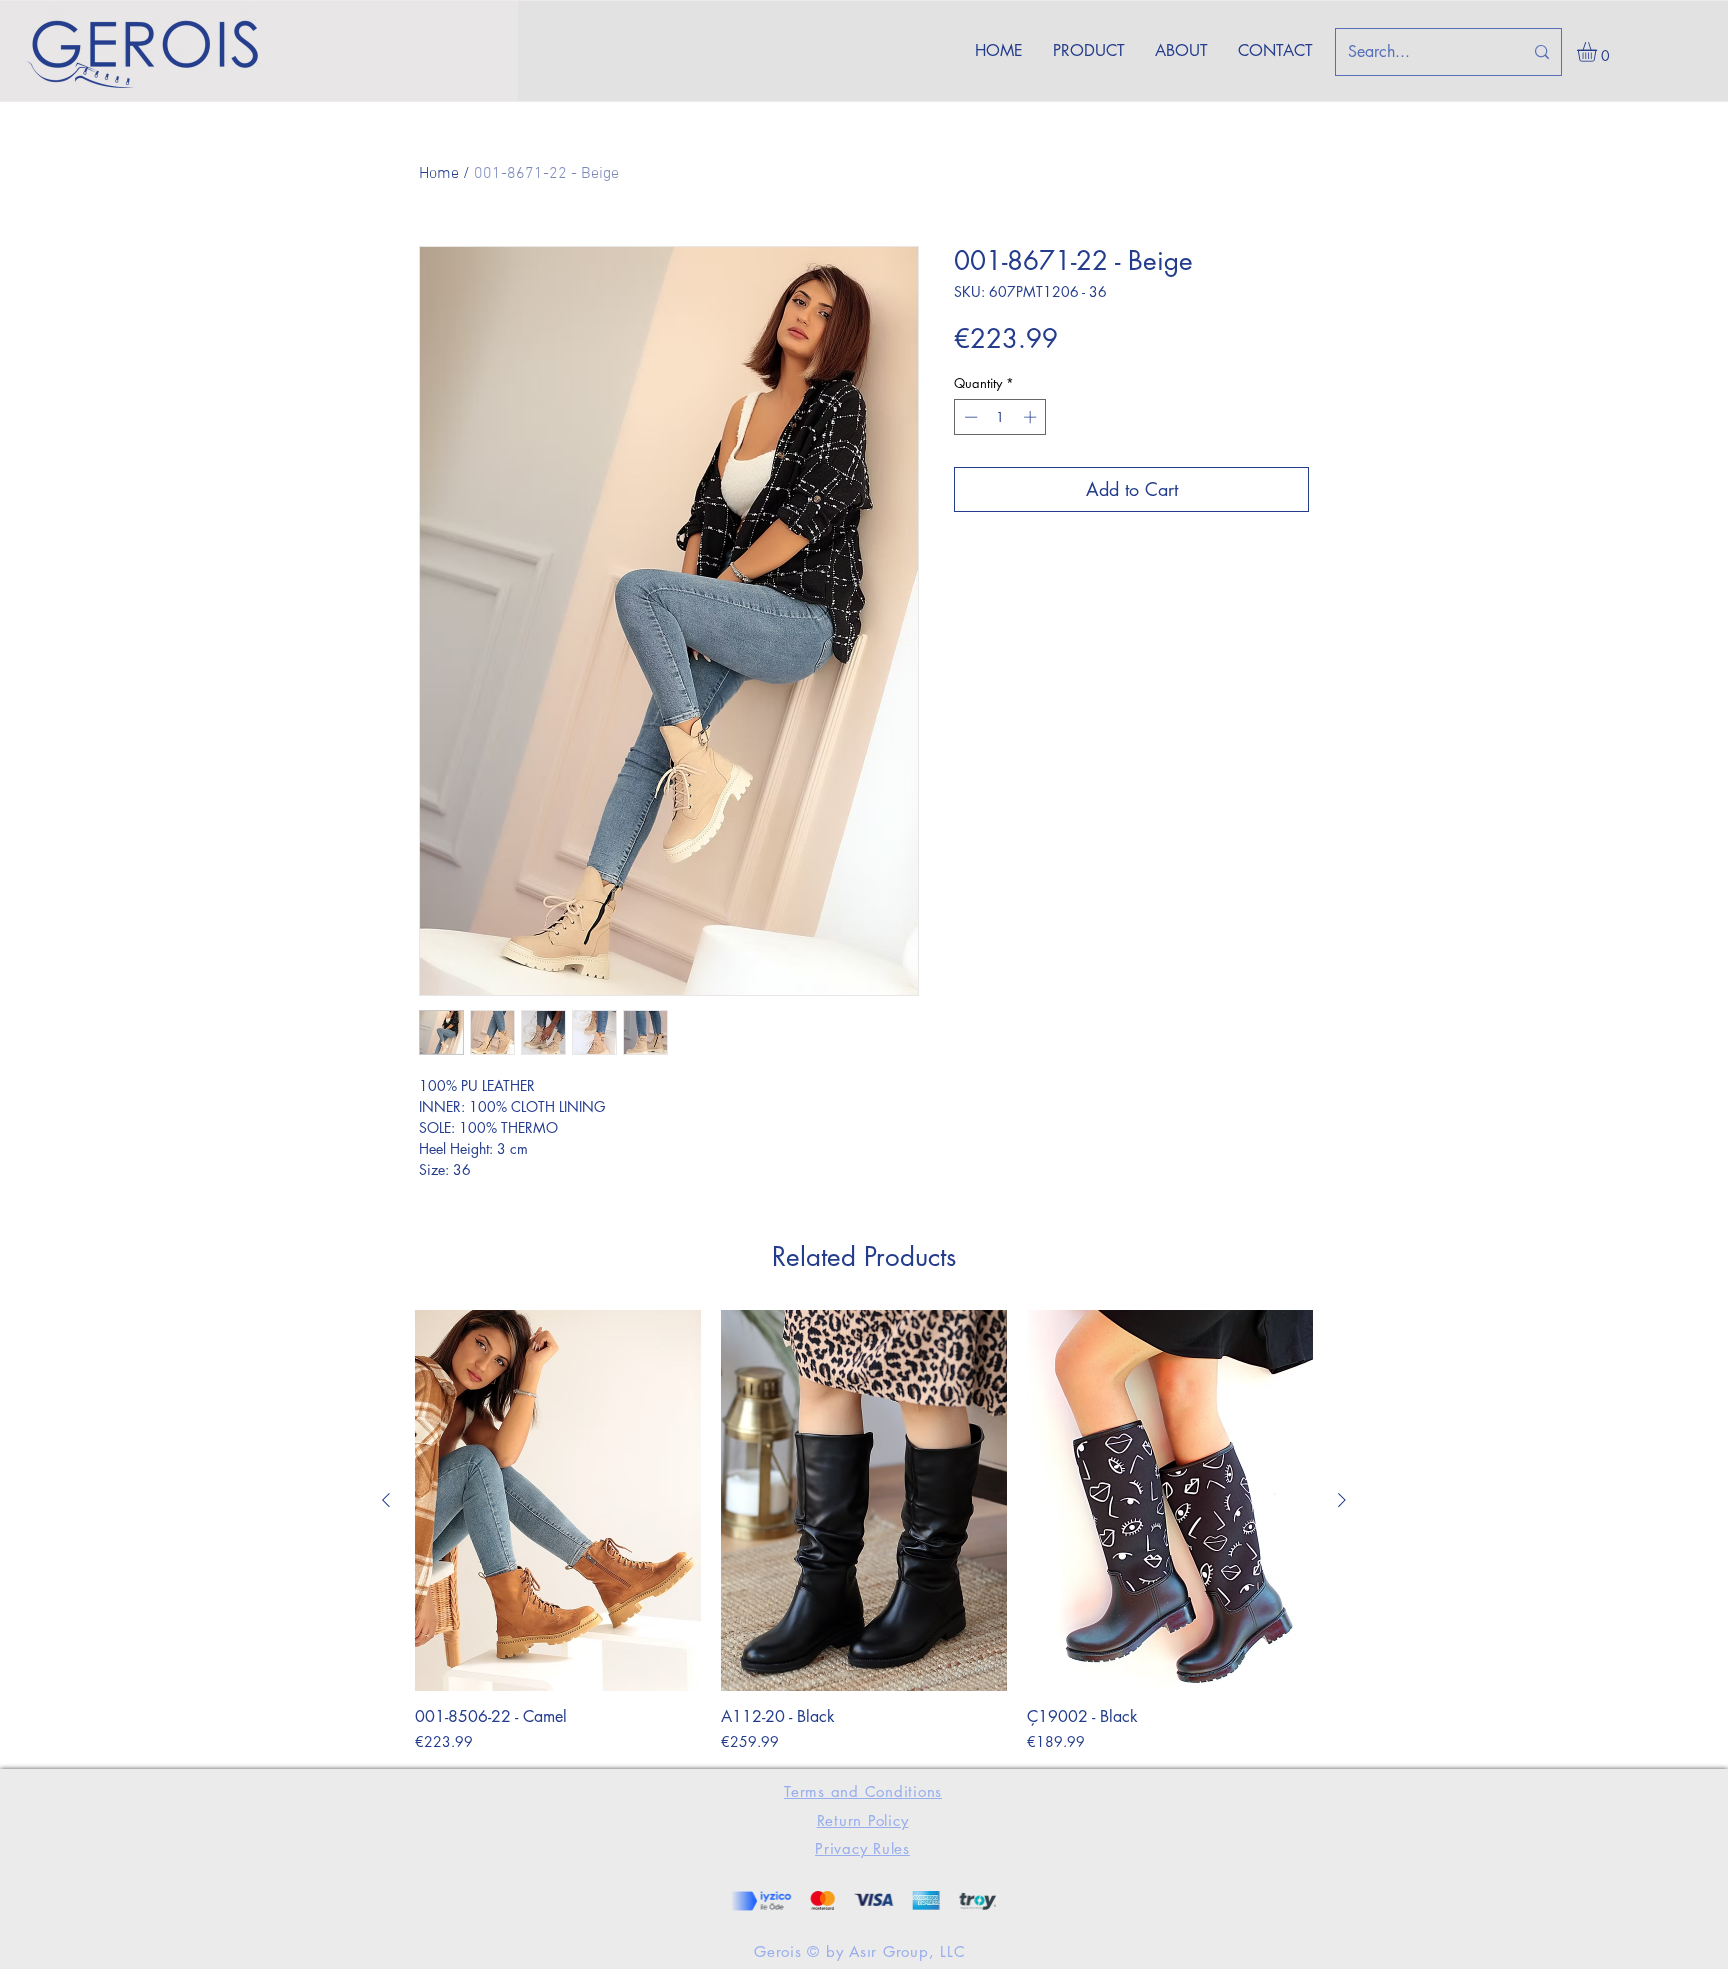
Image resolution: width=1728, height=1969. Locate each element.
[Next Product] (1342, 1500)
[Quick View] (558, 1500)
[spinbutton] (1000, 417)
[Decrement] (969, 417)
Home (439, 174)
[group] (864, 1531)
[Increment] (1032, 417)
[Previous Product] (386, 1500)
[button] (1598, 52)
